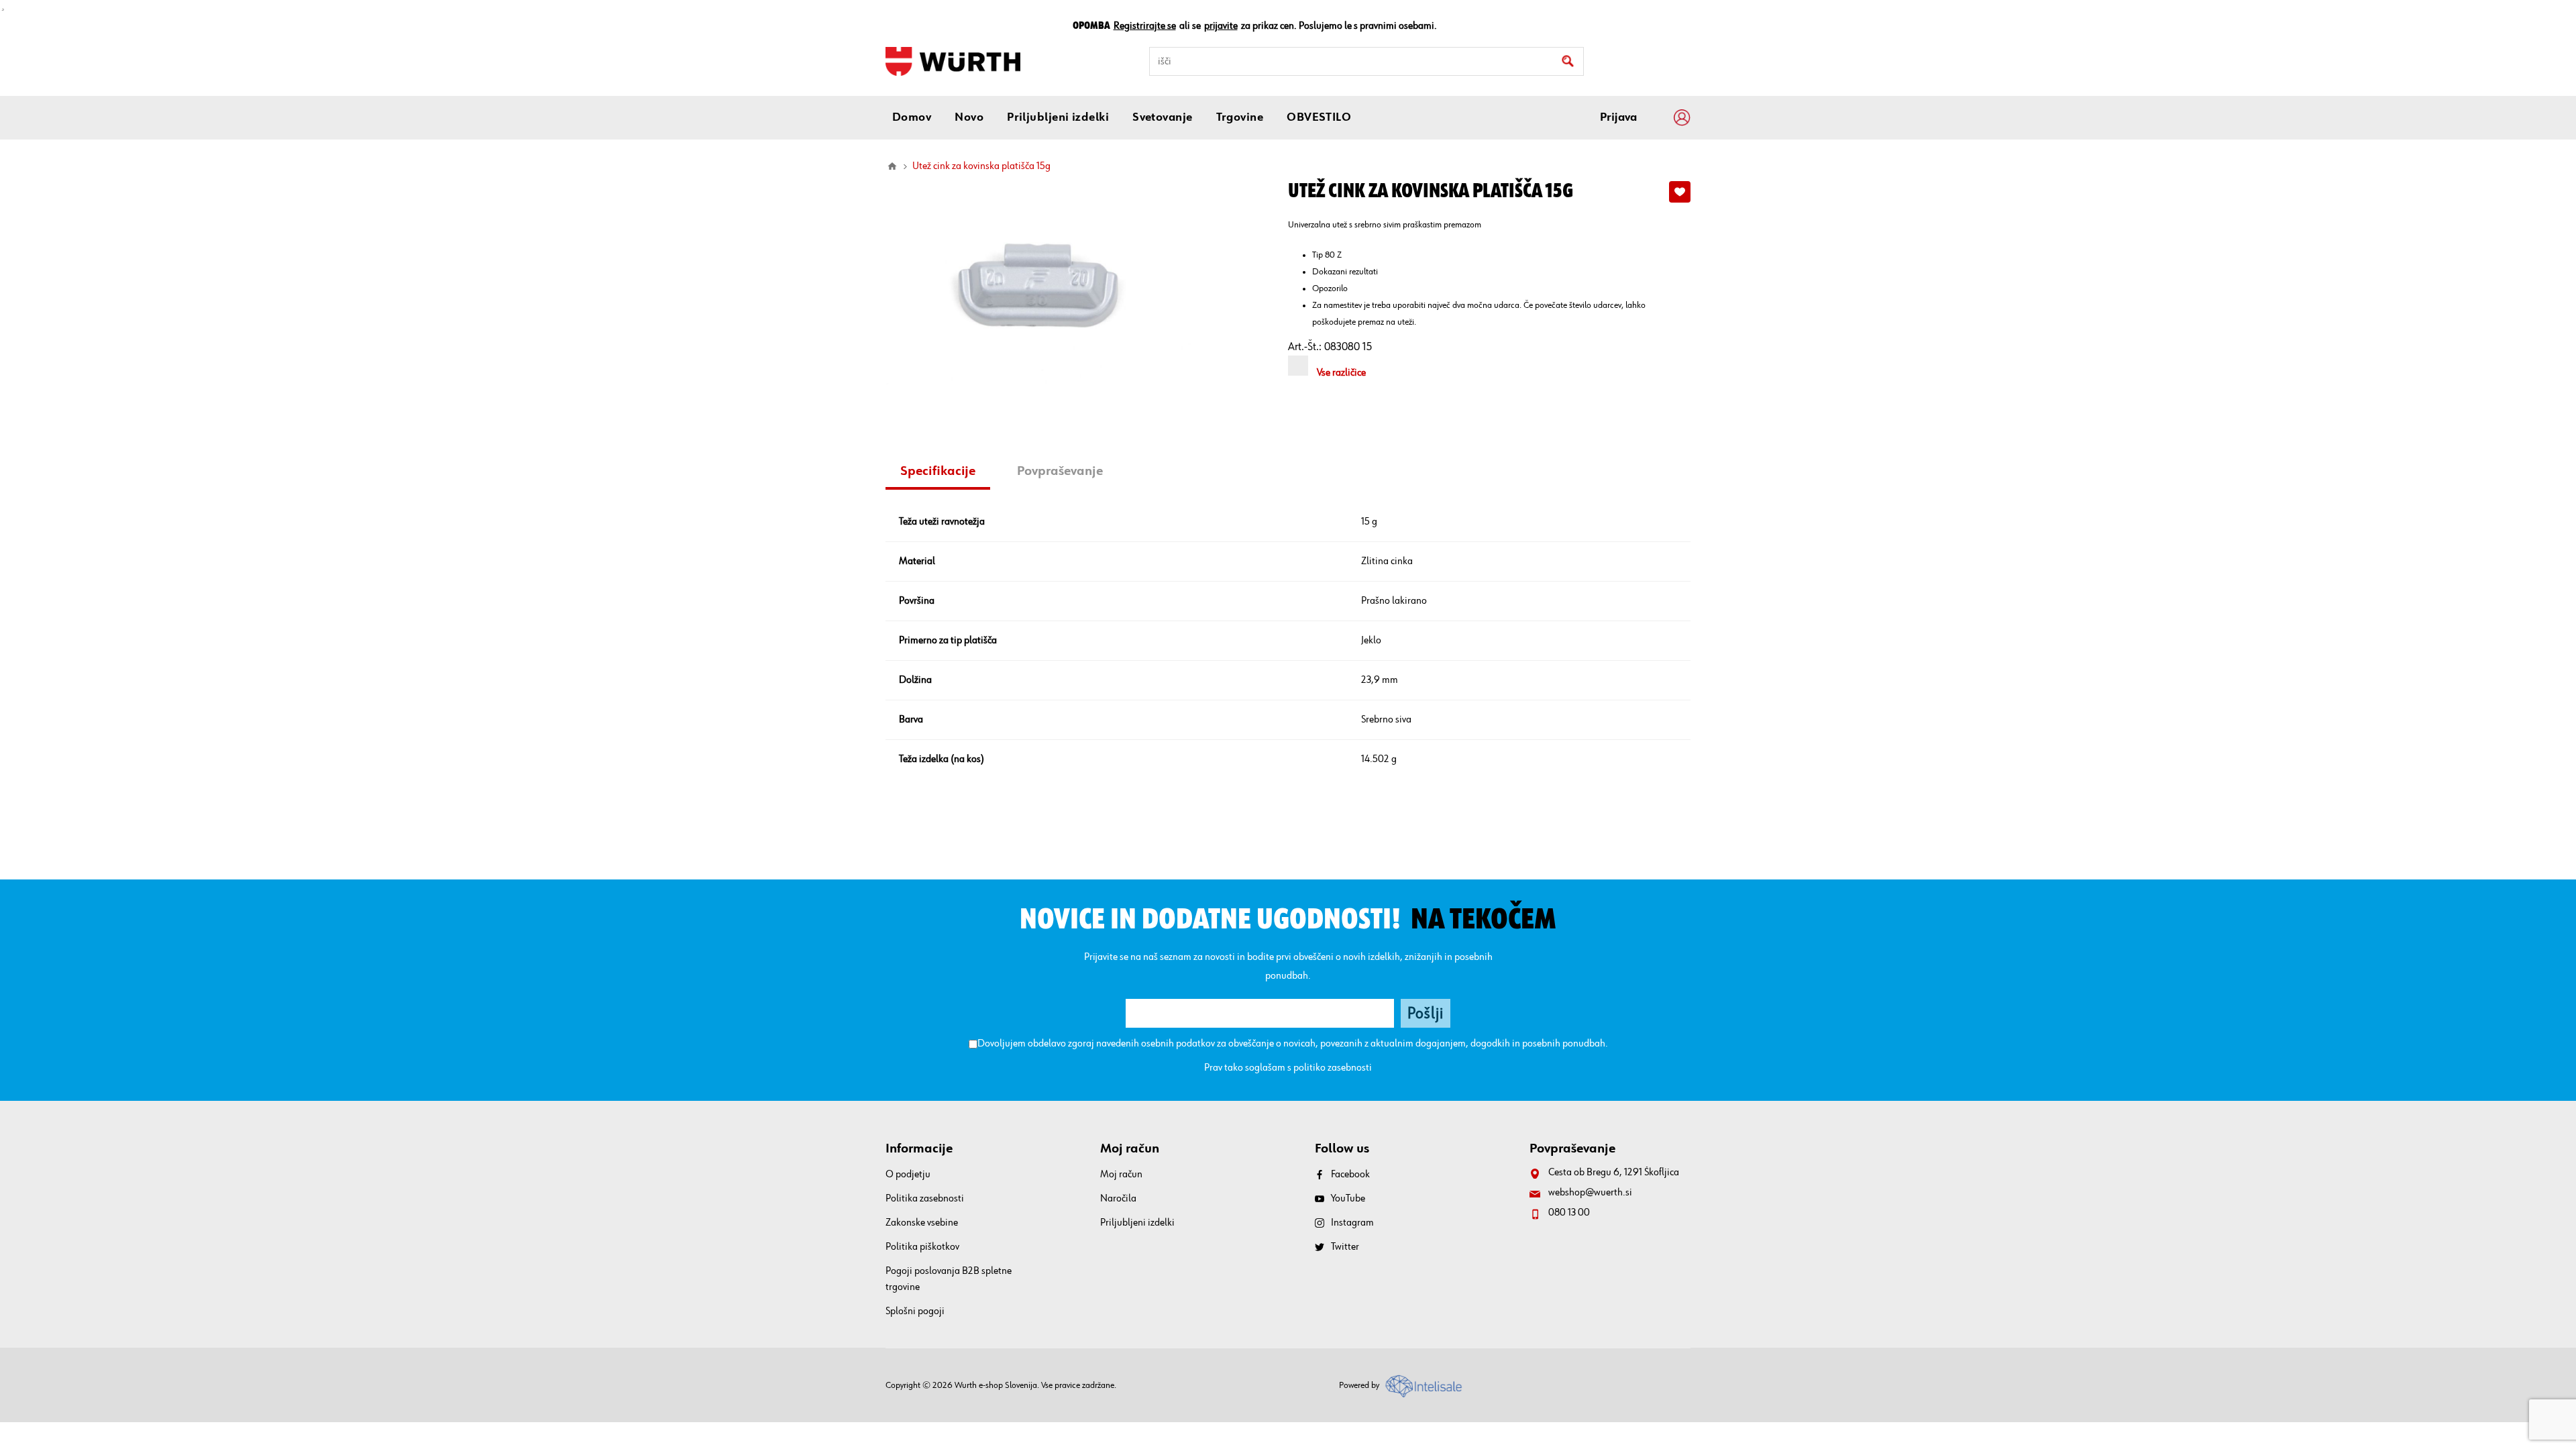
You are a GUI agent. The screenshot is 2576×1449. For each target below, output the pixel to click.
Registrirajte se (1145, 26)
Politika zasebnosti (925, 1199)
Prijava (1618, 117)
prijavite (1221, 26)
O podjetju (908, 1175)
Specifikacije (938, 471)
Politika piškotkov (922, 1247)
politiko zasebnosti (1333, 1068)
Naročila (1118, 1199)
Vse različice (1341, 373)
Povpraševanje (1060, 471)
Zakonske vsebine (922, 1223)
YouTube (1348, 1199)
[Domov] (892, 166)
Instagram (1352, 1223)
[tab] (943, 473)
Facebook (1350, 1175)
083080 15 (1348, 347)
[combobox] (1366, 61)
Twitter (1345, 1247)
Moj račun (1121, 1175)
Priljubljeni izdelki (1137, 1223)
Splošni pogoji (915, 1311)
